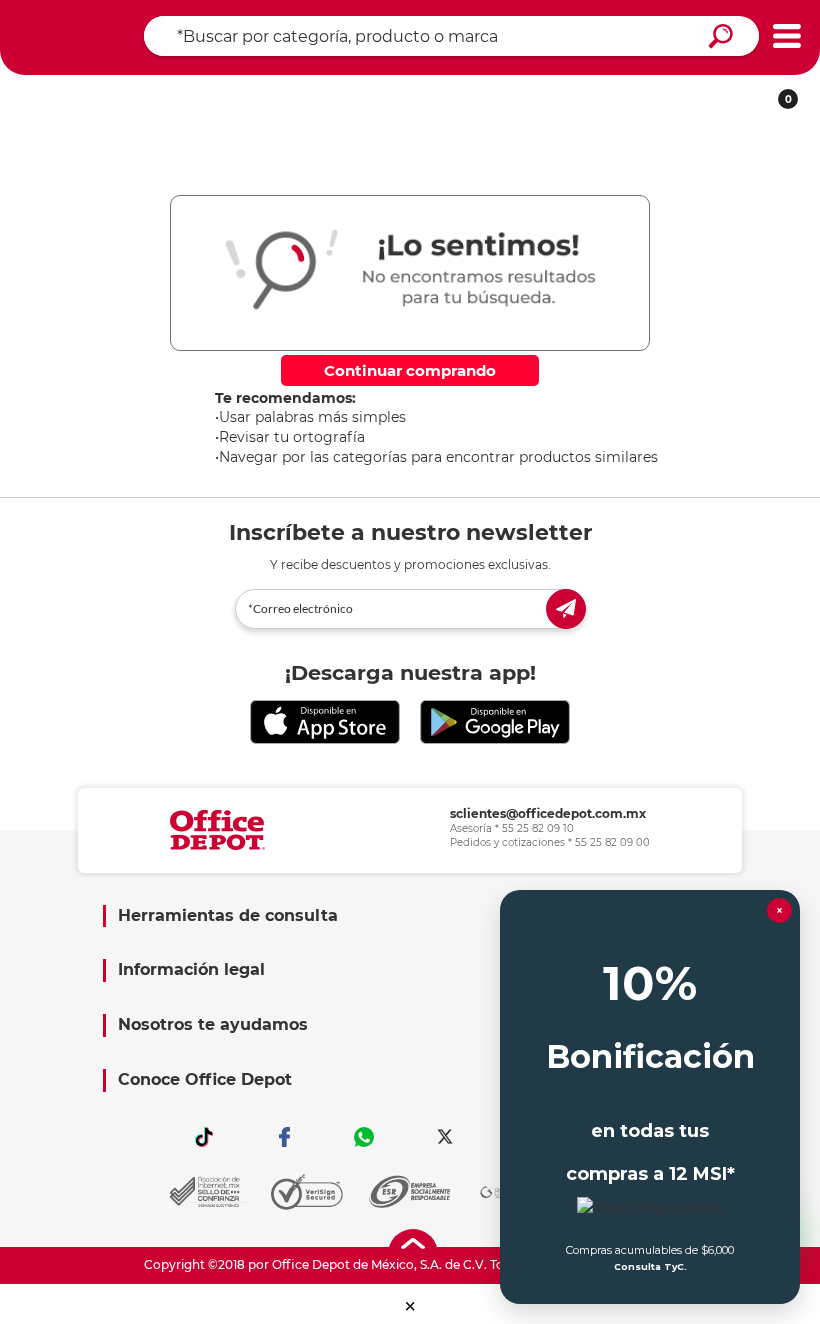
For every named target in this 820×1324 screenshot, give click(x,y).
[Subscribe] (566, 609)
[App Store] (325, 722)
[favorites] (324, 92)
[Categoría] (786, 36)
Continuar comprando (410, 370)
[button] (410, 1306)
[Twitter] (445, 1137)
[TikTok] (204, 1137)
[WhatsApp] (365, 1137)
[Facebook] (284, 1137)
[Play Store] (495, 722)
